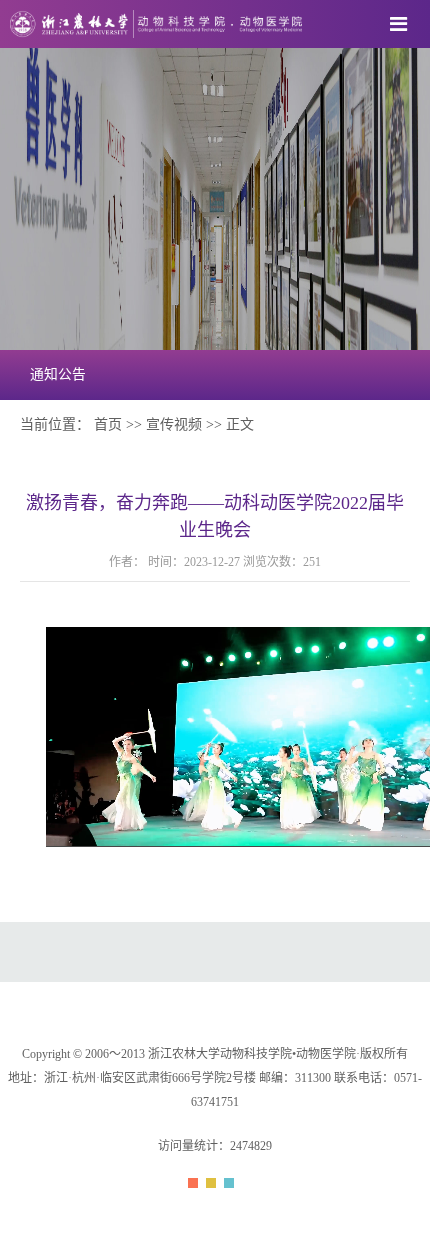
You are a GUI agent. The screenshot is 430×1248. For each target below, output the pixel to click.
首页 (108, 424)
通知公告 (58, 374)
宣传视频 (174, 424)
